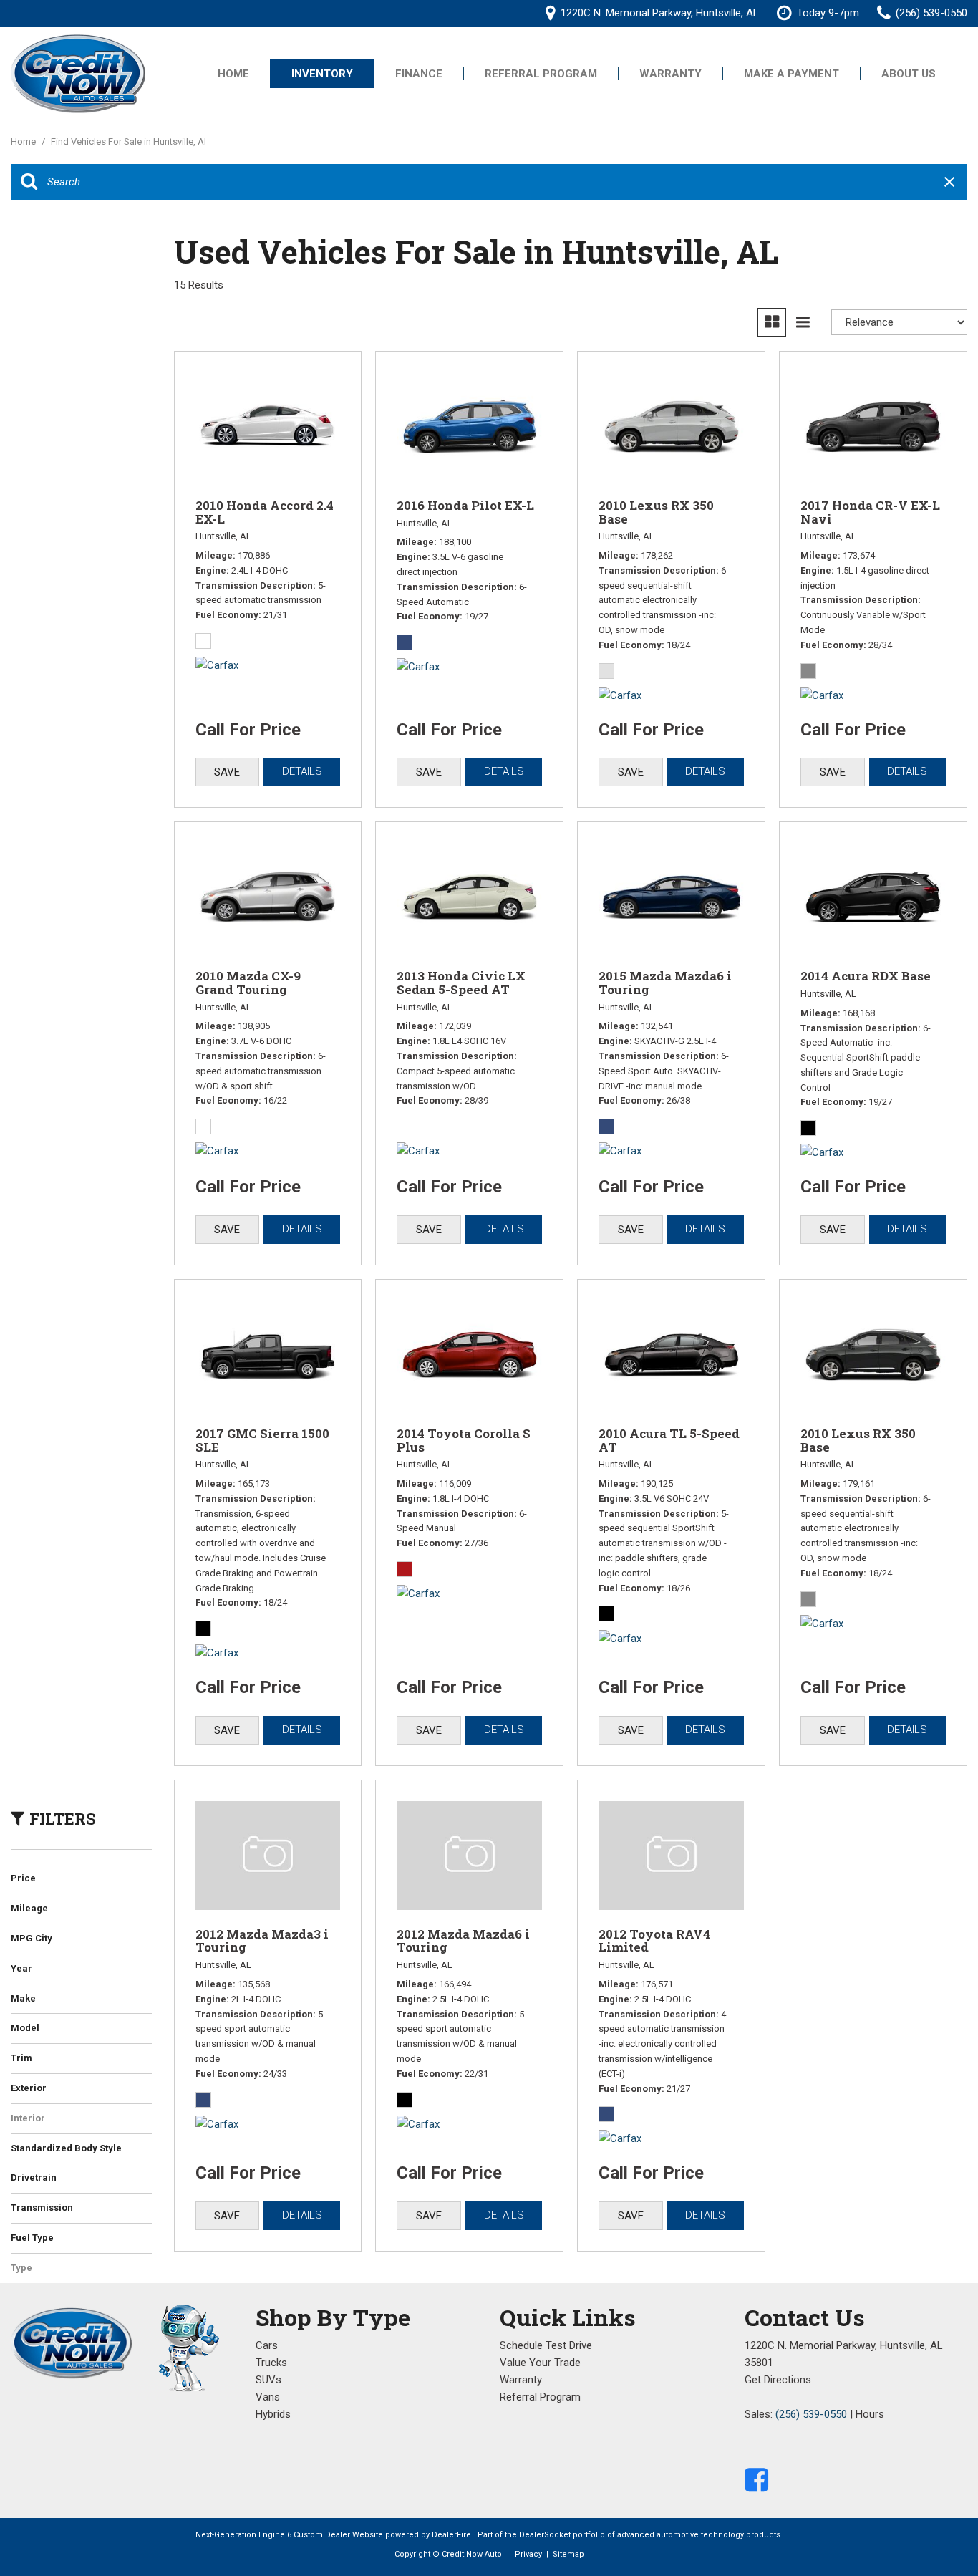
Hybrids (273, 2414)
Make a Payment (791, 74)
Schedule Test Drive (546, 2345)
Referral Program (541, 74)
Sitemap (568, 2554)
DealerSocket (545, 2535)
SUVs (268, 2380)
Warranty (670, 74)
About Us (909, 74)
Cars (267, 2345)
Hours (870, 2414)
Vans (268, 2397)
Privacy (528, 2554)
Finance (419, 74)
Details (302, 771)
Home (233, 74)
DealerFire (451, 2535)
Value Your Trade (540, 2363)
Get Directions (778, 2380)
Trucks (271, 2363)
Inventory (322, 74)
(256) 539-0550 (811, 2414)
